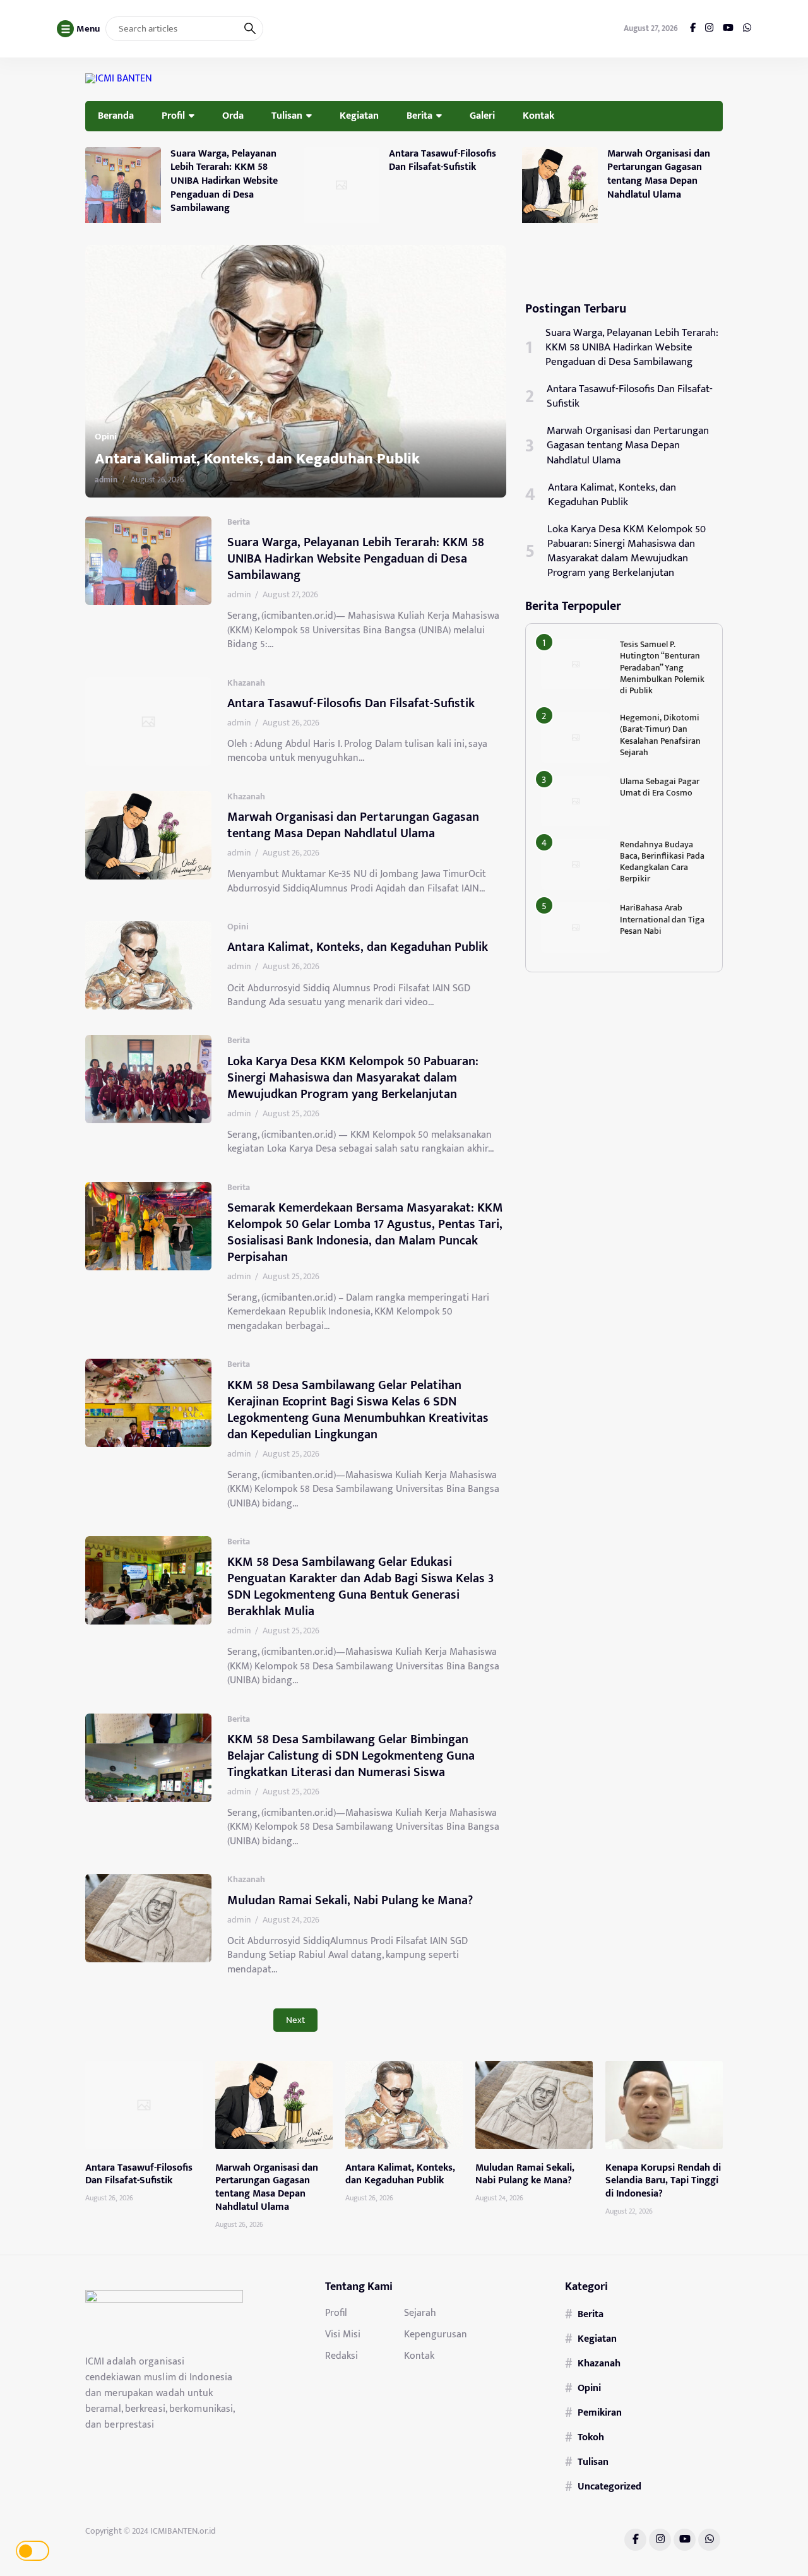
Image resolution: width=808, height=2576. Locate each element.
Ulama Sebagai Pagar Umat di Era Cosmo (660, 787)
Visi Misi (343, 2334)
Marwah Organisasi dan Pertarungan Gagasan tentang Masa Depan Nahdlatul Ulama (659, 174)
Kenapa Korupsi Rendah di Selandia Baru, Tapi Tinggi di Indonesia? (663, 2181)
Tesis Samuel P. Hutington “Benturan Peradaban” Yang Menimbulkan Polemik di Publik (662, 667)
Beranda (116, 116)
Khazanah (246, 683)
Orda (233, 116)
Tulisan (287, 116)
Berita (419, 116)
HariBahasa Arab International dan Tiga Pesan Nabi (662, 919)
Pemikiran (600, 2412)
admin (127, 480)
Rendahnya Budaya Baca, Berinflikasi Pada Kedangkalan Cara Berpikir (662, 862)
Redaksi (342, 2356)
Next (295, 2020)
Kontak (538, 116)
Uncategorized (609, 2486)
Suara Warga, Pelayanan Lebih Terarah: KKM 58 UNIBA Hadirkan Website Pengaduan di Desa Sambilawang (224, 181)
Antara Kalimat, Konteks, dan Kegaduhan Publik (358, 947)
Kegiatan (359, 116)
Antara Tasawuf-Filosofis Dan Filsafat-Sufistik (443, 160)
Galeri (482, 116)
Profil (173, 116)
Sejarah (420, 2313)
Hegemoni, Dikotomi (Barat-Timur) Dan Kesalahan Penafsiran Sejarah (660, 735)
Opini (238, 927)
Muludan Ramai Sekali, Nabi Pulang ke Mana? (350, 1900)
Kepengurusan (436, 2334)
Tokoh (591, 2437)
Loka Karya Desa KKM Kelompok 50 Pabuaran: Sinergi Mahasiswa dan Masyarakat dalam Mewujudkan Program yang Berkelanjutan (308, 439)
